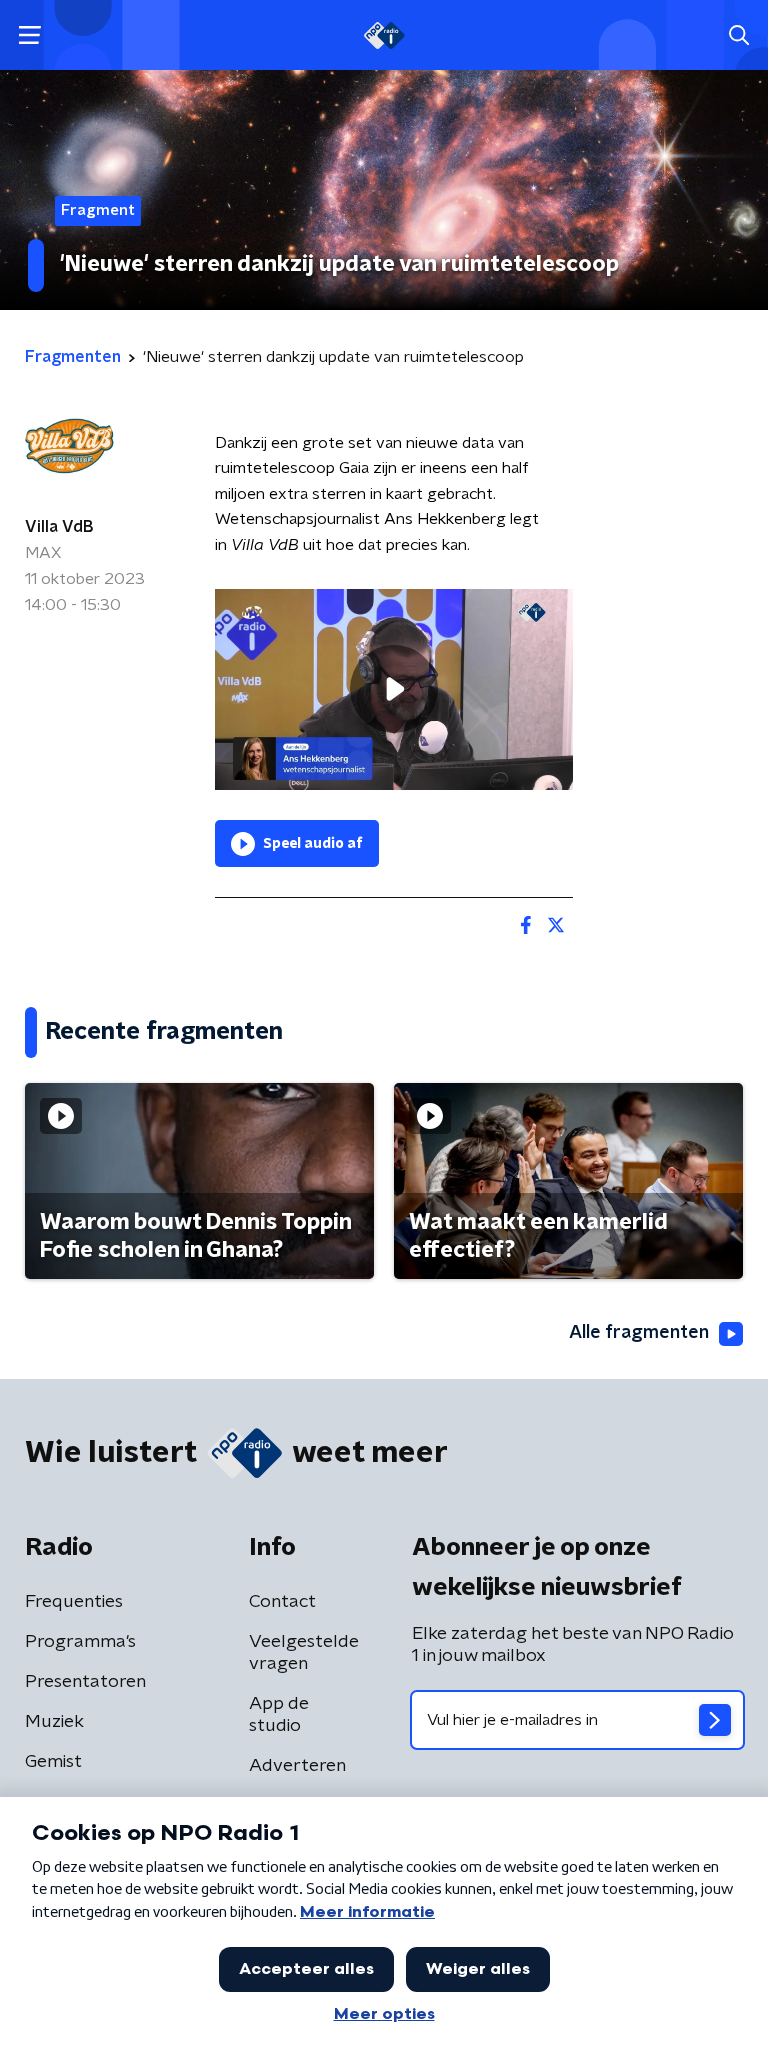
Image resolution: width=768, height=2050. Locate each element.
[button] (29, 35)
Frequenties (74, 1602)
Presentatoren (85, 1682)
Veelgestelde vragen (304, 1653)
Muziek (54, 1722)
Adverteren (297, 1766)
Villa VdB (59, 527)
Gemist (53, 1762)
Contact (282, 1602)
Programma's (80, 1642)
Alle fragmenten (639, 1333)
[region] (394, 689)
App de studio (279, 1715)
